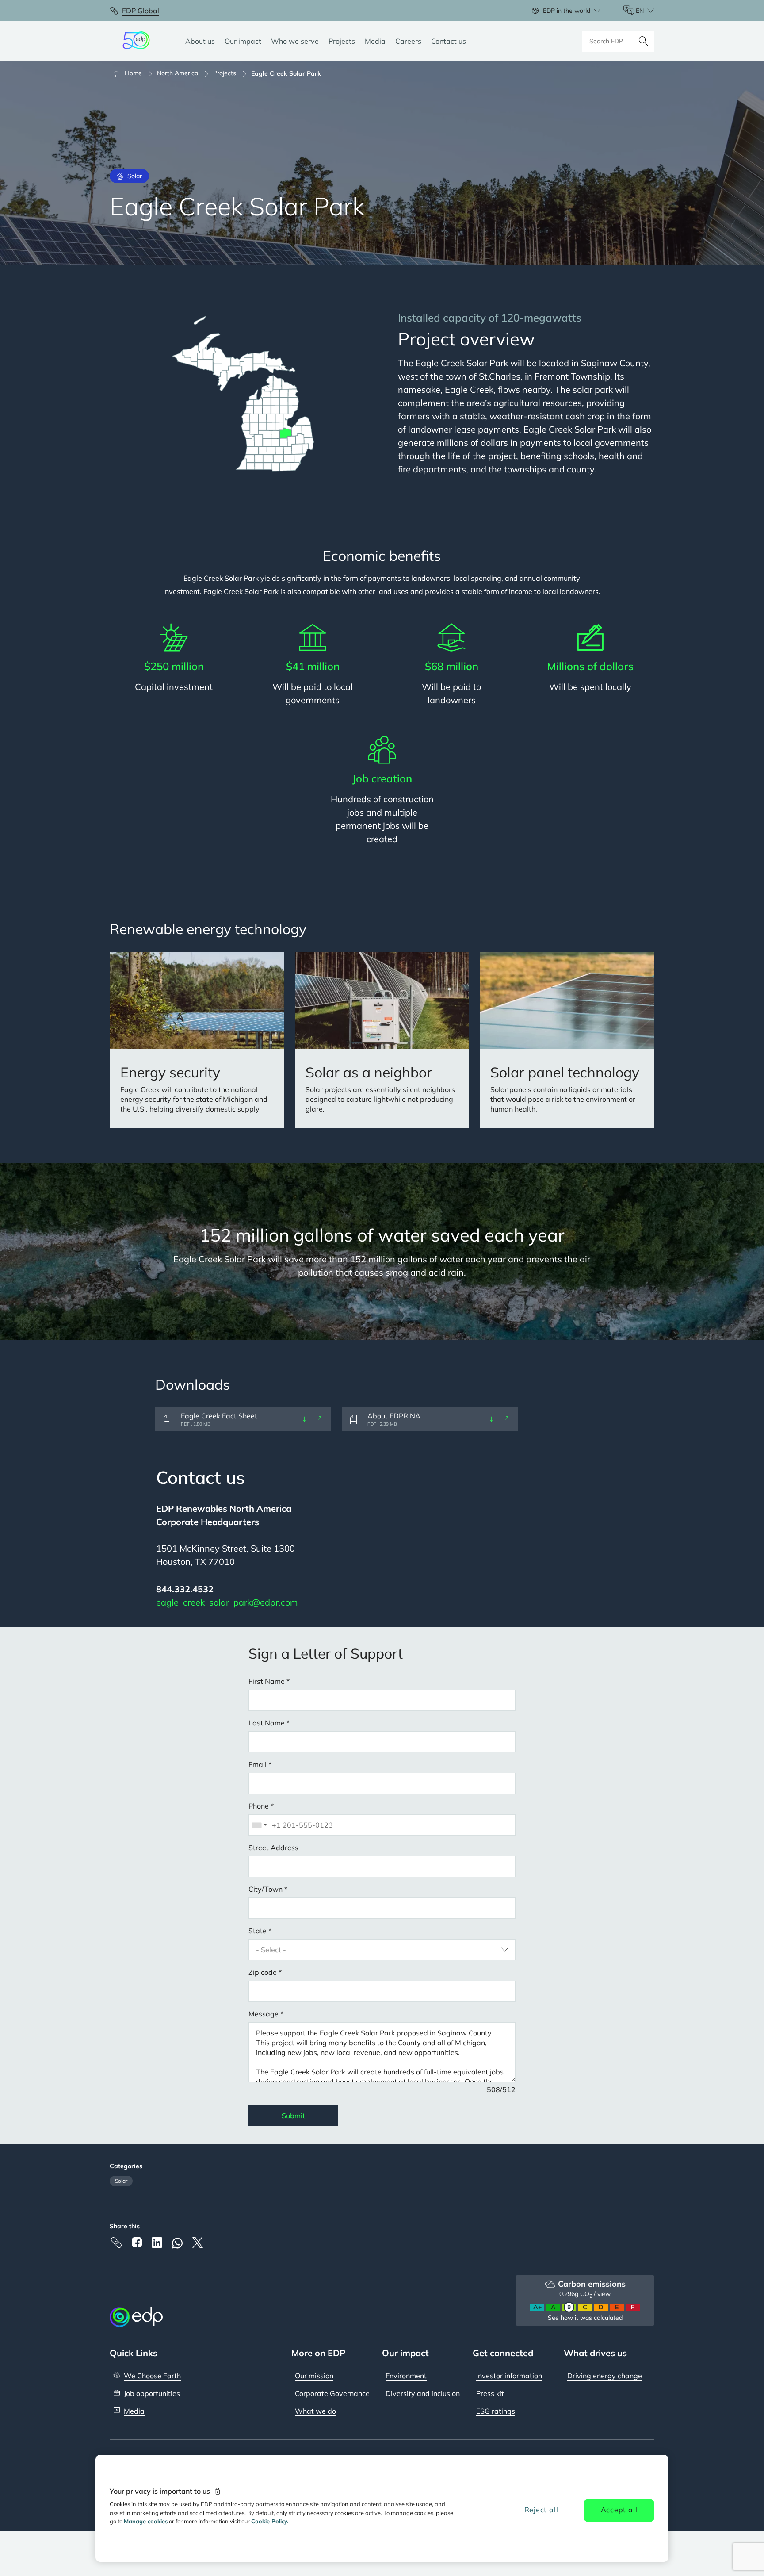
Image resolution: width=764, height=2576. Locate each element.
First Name (267, 1681)
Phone (259, 1806)
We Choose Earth (152, 2376)
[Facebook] (137, 2242)
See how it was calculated (585, 2318)
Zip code (263, 1972)
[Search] (644, 41)
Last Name (267, 1723)
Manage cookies (146, 2521)
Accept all (619, 2510)
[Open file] (319, 1419)
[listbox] (382, 1950)
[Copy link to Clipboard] (116, 2242)
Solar (121, 2181)
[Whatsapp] (177, 2243)
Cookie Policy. (270, 2521)
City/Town (265, 1889)
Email (258, 1764)
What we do (315, 2411)
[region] (382, 2508)
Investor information (509, 2376)
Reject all (541, 2510)
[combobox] (259, 1825)
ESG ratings (496, 2411)
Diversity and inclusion (423, 2393)
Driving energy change (605, 2376)
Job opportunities (152, 2393)
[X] (198, 2242)
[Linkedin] (157, 2242)
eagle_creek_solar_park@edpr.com (227, 1602)
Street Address (273, 1848)
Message (264, 2014)
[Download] (305, 1419)
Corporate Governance (332, 2393)
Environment (406, 2376)
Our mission (314, 2376)
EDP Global (141, 11)
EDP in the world (567, 11)
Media (134, 2411)
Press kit (490, 2393)
